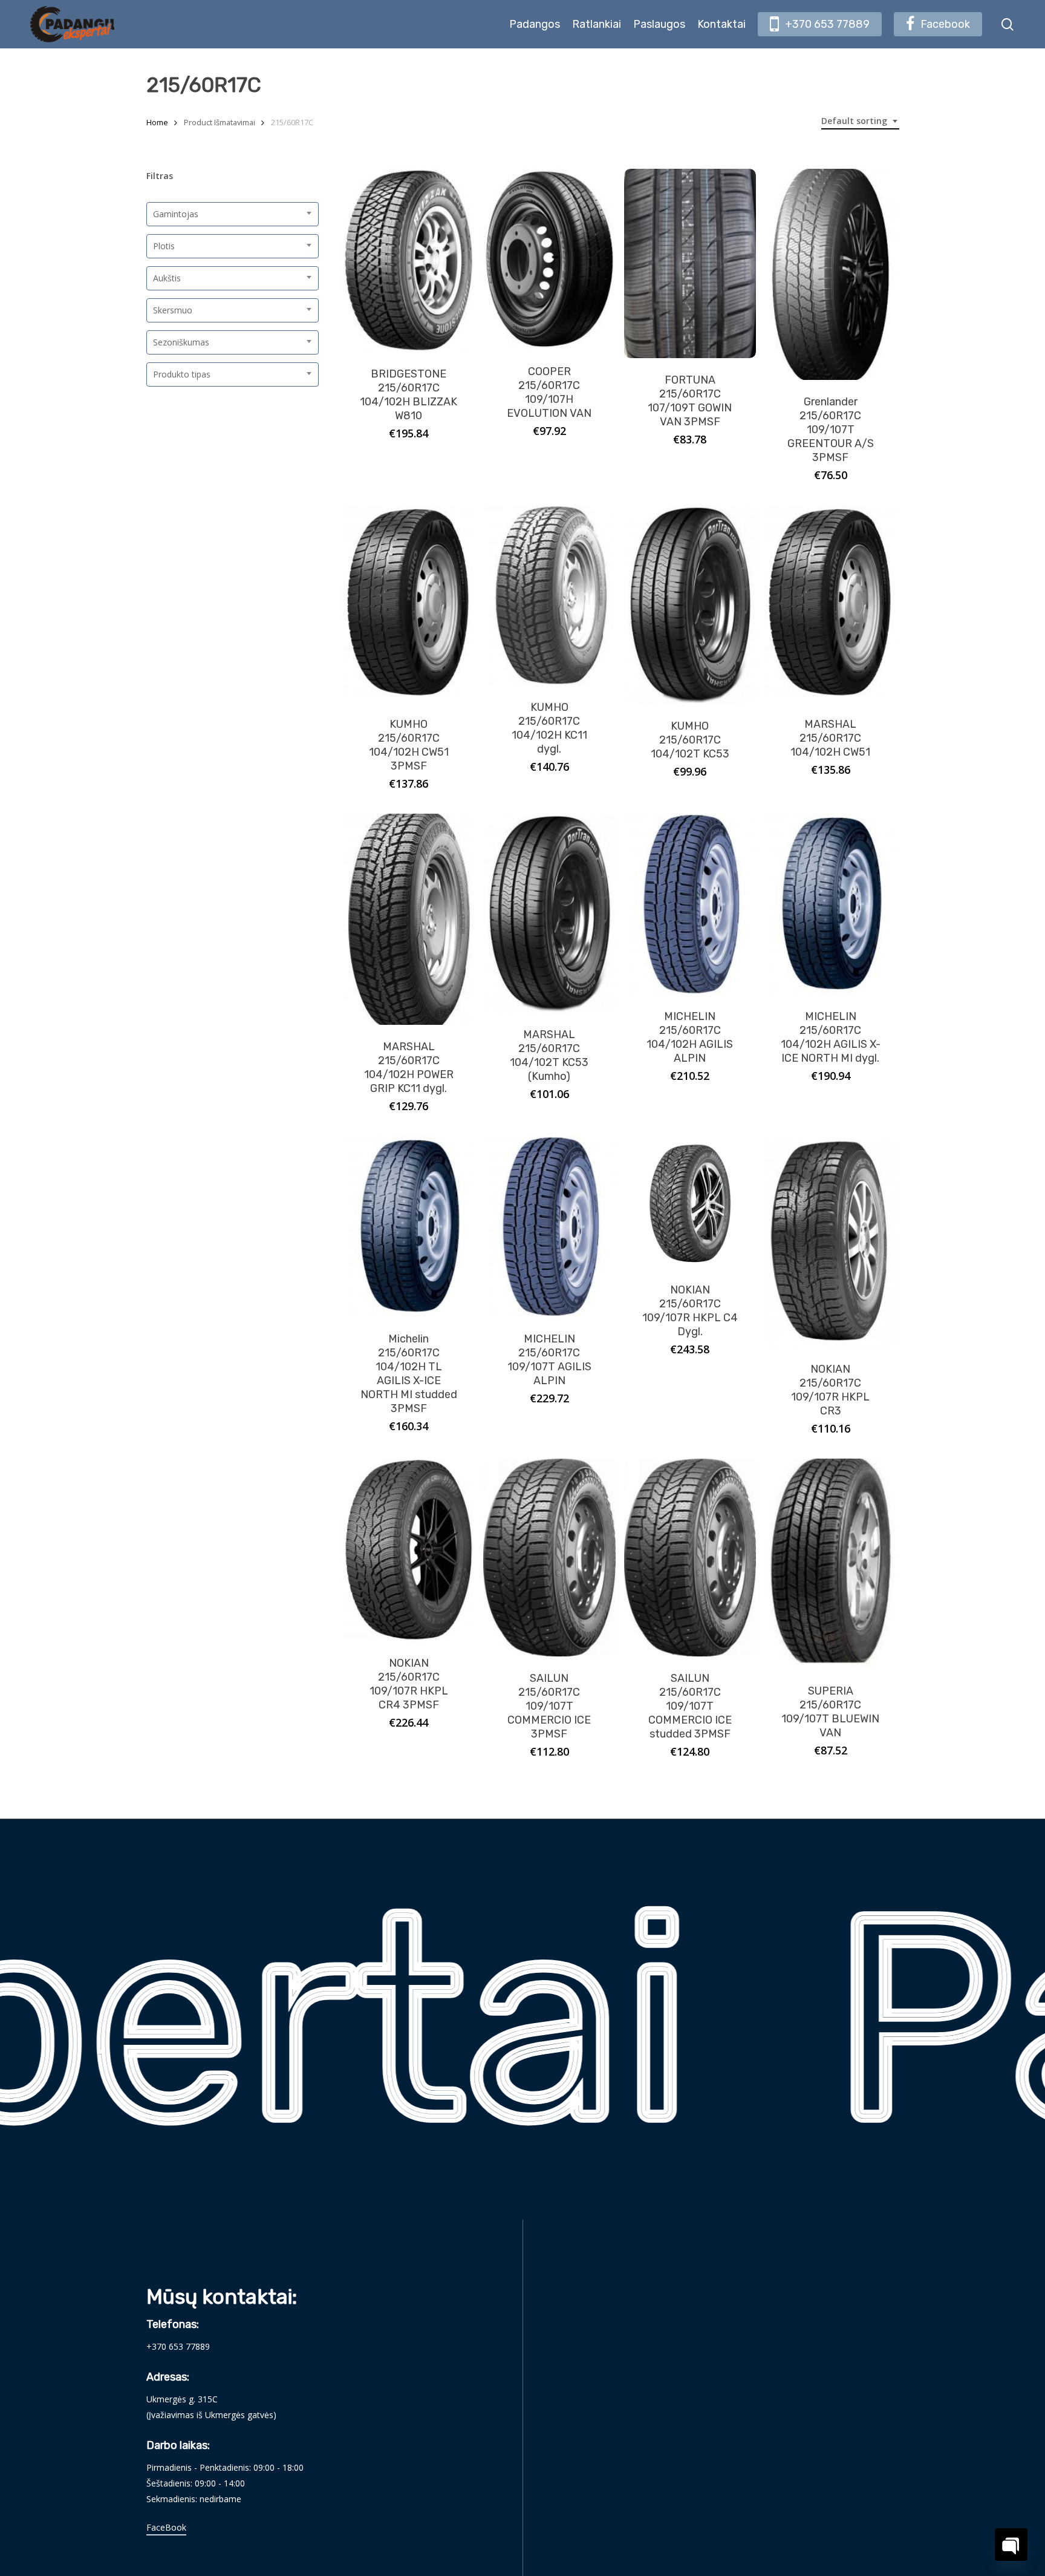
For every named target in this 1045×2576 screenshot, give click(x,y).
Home (157, 122)
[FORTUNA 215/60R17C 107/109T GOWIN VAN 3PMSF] (690, 263)
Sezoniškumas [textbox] (181, 342)
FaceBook (166, 2527)
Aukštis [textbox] (167, 278)
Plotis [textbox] (164, 246)
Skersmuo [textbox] (173, 310)
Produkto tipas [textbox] (182, 374)
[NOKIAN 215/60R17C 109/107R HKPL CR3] (831, 1242)
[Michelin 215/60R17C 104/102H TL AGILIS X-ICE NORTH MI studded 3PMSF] (409, 1227)
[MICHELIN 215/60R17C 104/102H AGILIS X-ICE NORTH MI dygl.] (831, 904)
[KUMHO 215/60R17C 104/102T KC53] (690, 605)
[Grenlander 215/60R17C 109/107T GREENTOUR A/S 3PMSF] (831, 274)
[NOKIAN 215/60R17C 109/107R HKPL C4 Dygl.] (690, 1202)
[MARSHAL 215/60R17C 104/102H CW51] (831, 604)
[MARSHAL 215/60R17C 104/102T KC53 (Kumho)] (549, 913)
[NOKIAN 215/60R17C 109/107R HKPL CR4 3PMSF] (409, 1550)
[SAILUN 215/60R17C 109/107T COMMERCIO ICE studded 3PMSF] (690, 1558)
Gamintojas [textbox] (176, 214)
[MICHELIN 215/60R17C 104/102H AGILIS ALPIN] (690, 904)
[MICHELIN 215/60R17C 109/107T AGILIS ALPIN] (549, 1227)
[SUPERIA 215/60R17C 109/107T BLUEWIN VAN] (831, 1564)
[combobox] (860, 121)
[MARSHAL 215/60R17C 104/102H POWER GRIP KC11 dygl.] (409, 919)
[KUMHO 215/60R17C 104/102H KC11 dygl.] (549, 596)
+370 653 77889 (178, 2346)
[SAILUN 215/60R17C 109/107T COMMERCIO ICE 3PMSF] (549, 1558)
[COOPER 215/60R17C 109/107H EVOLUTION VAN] (549, 259)
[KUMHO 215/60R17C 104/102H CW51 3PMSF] (409, 604)
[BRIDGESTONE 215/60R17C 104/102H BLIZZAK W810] (409, 260)
